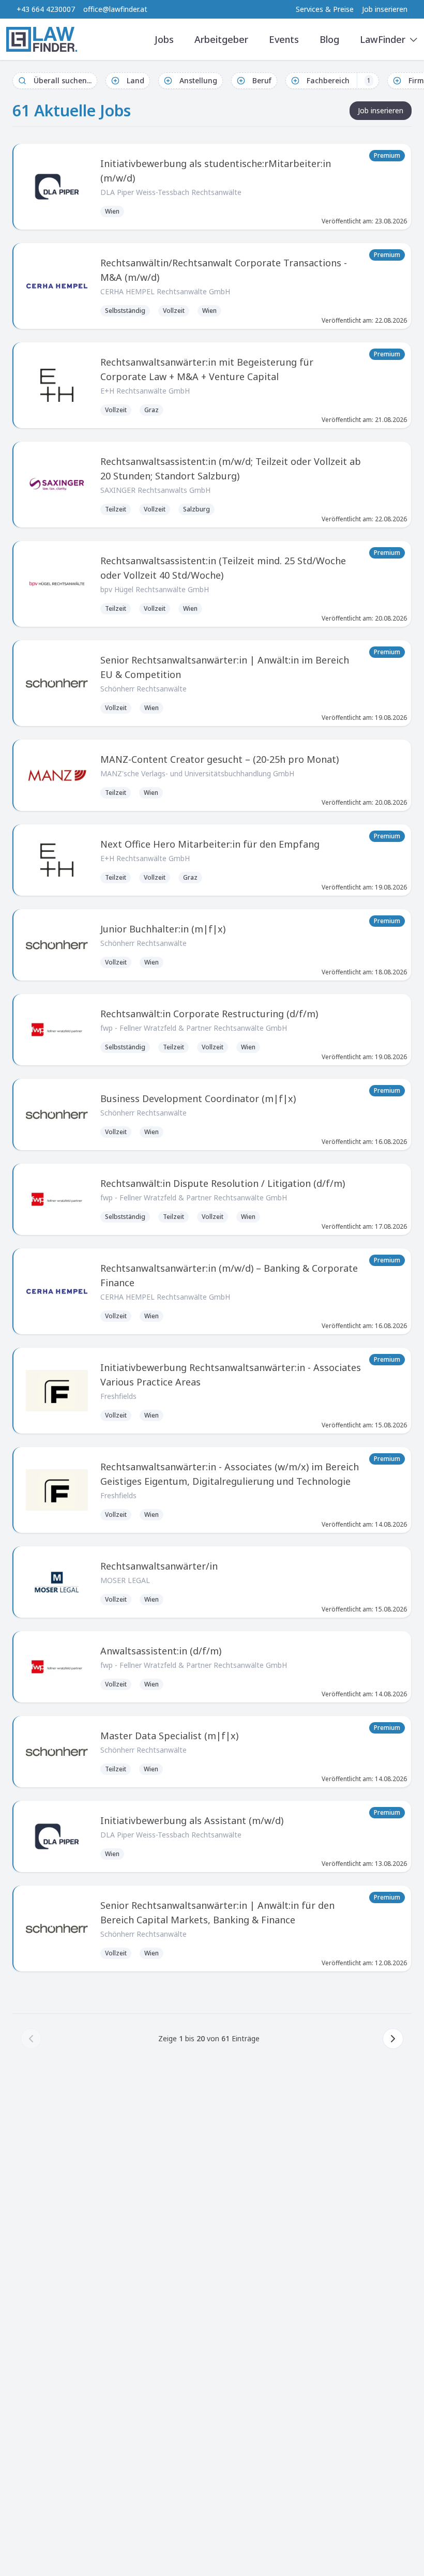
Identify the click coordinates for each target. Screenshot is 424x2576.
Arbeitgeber (221, 39)
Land (135, 80)
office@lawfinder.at (115, 9)
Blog (329, 39)
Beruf (262, 80)
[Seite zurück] (31, 2039)
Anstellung (198, 80)
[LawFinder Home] (42, 39)
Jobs (164, 39)
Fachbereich (339, 80)
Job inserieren (385, 9)
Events (284, 39)
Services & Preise (325, 9)
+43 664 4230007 (46, 9)
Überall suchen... (63, 80)
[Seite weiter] (393, 2039)
